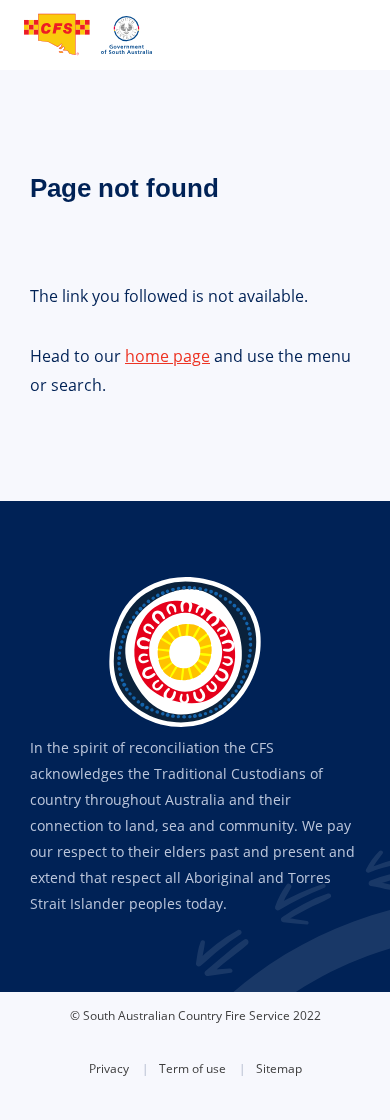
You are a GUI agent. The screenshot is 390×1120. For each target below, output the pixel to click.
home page (167, 356)
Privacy (109, 1068)
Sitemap (279, 1068)
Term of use (192, 1068)
